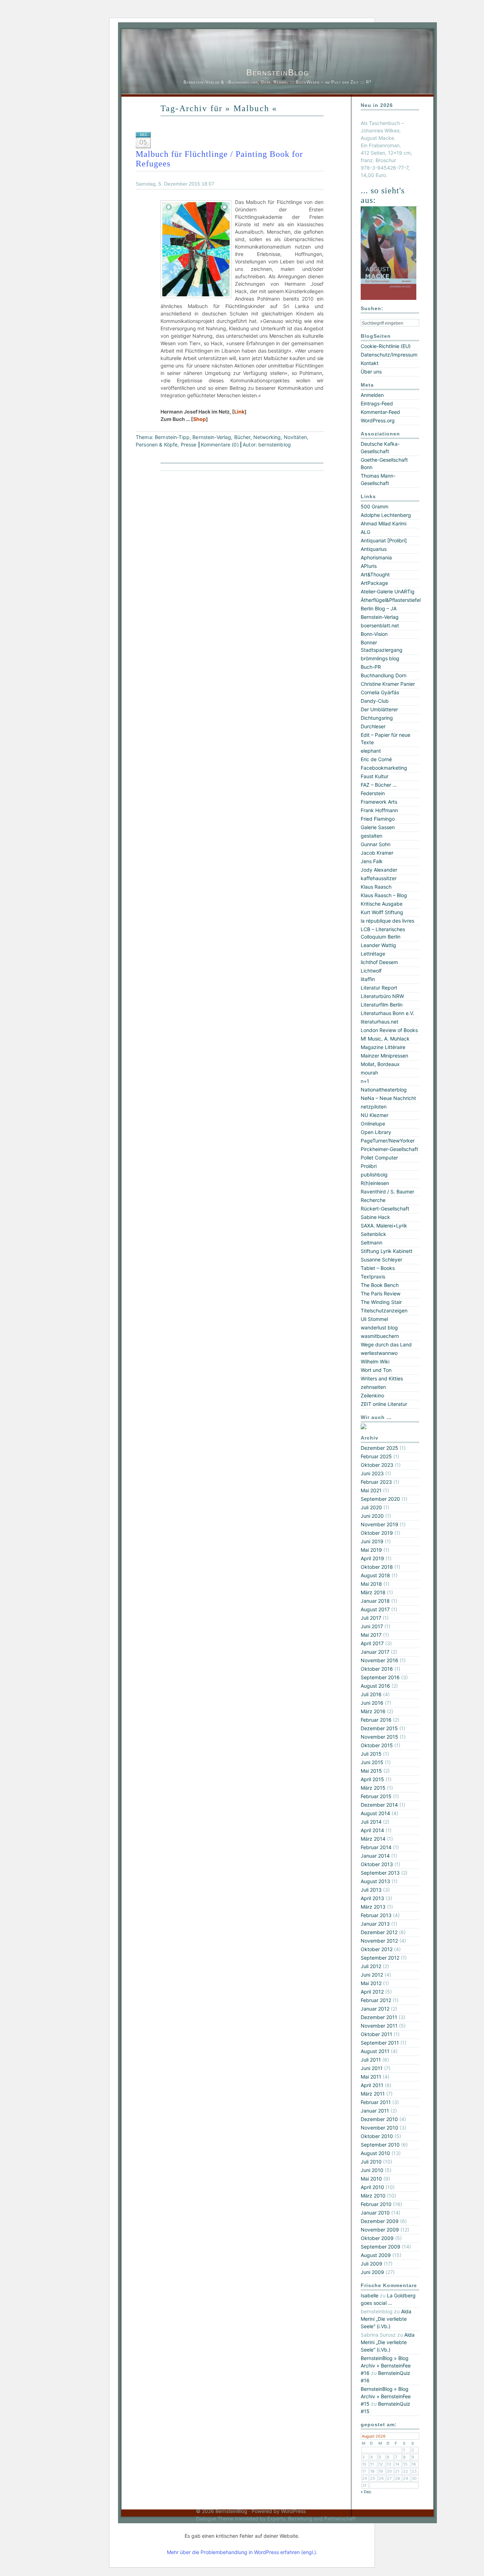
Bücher (242, 437)
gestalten (372, 836)
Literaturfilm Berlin (382, 1005)
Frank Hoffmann (379, 810)
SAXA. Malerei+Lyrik (384, 1226)
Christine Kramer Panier (388, 684)
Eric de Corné (376, 759)
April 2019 (372, 1558)
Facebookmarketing (384, 768)
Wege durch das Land (386, 1344)
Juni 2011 (372, 2068)
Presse (189, 444)
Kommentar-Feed (380, 412)
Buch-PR (371, 667)
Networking (267, 437)
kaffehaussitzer (379, 878)
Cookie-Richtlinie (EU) (386, 346)
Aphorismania (376, 557)
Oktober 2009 (377, 2238)
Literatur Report (379, 988)
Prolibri (369, 1166)
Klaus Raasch (376, 887)
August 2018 (375, 1575)
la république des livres (387, 921)
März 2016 (373, 1711)
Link (239, 412)
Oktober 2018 (377, 1567)
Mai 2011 (371, 2077)
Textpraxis (373, 1276)
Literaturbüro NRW (382, 996)
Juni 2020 (372, 1516)
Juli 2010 (371, 2162)
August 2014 (375, 1813)
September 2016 (380, 1677)
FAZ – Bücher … (379, 785)
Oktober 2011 (376, 2034)
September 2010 (380, 2145)
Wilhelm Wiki (375, 1361)
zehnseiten (373, 1387)
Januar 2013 (375, 1924)
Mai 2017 (371, 1635)
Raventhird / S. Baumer (387, 1192)
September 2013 (380, 1873)
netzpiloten (374, 1107)
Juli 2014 (371, 1822)
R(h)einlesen (375, 1183)
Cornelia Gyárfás (380, 692)
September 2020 (380, 1499)
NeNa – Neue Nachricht (388, 1098)
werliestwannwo (379, 1353)
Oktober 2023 (377, 1465)
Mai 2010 (371, 2179)
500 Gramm (375, 506)
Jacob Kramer (377, 853)
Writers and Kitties (382, 1378)
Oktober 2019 (377, 1533)
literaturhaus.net (379, 1022)
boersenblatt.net (380, 625)
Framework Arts (379, 802)
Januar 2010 (375, 2213)
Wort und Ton (376, 1370)
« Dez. (366, 2492)
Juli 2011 (371, 2060)
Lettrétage (373, 954)
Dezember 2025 (379, 1448)
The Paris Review (381, 1293)
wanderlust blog (379, 1327)
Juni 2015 (372, 1762)
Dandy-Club (375, 701)
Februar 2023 (376, 1482)
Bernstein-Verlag (212, 437)
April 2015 (372, 1779)
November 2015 (379, 1737)
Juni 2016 (372, 1703)
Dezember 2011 (379, 2017)
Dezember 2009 (380, 2221)
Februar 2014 (376, 1847)
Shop (199, 419)
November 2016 (379, 1660)
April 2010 (372, 2187)
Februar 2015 (376, 1796)
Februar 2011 (376, 2102)
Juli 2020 (371, 1507)
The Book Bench (380, 1285)
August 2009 (376, 2255)
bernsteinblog (275, 444)
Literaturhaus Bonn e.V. (387, 1013)
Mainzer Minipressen (384, 1056)
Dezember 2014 (379, 1805)
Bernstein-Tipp (172, 437)
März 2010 (373, 2196)
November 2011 (379, 2026)
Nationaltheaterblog (384, 1090)
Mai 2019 (371, 1550)
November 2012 (379, 1941)
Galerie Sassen (378, 827)
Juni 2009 (372, 2272)
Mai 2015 (371, 1771)
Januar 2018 (375, 1601)
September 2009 (381, 2247)
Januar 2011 (375, 2111)
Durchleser (373, 726)
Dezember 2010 (379, 2119)
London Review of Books (389, 1030)
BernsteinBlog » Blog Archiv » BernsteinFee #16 (386, 2366)
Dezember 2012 (379, 1932)
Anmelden (372, 395)
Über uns (371, 372)
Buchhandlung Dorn (384, 675)
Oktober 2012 (377, 1949)
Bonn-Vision (374, 634)
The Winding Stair (381, 1302)
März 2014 (373, 1839)
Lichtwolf (371, 971)
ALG (365, 532)
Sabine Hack (375, 1217)
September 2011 (380, 2043)
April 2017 (372, 1643)
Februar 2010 (376, 2204)
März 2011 (373, 2094)
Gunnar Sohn (376, 844)
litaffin (368, 979)
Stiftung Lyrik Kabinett (387, 1251)
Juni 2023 (372, 1473)
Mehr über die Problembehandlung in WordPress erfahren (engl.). (242, 2552)
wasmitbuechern (380, 1336)
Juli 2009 (372, 2264)
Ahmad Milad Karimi (384, 523)
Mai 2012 (371, 1983)
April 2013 (372, 1898)
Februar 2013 (376, 1915)
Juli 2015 (371, 1754)
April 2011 (372, 2085)
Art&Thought (375, 574)
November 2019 (379, 1524)
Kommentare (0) (220, 444)
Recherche (373, 1200)
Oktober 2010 (377, 2136)
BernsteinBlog (278, 72)
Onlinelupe (373, 1124)
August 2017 (375, 1609)
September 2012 (380, 1958)
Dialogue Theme (215, 2518)
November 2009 (380, 2230)
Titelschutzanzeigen (384, 1310)
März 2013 (373, 1907)
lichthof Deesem (379, 962)
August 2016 (375, 1686)
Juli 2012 (371, 1966)
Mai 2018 (371, 1584)
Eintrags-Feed (377, 403)
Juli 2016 (371, 1694)
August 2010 (375, 2153)
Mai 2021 (371, 1490)
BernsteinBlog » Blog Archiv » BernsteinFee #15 (386, 2396)
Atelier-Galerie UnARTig (388, 591)
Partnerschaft (340, 2518)
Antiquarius (374, 549)
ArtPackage (374, 583)
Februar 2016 (376, 1720)
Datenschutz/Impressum (389, 355)
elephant (371, 751)
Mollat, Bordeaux (380, 1064)
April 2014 (372, 1830)
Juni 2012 (372, 1975)
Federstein (373, 793)
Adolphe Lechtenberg (386, 515)
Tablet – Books (378, 1268)
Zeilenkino (372, 1395)
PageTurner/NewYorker (388, 1141)
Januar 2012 (375, 2009)
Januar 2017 (375, 1652)
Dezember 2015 (379, 1728)
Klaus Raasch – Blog (384, 895)
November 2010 (379, 2128)
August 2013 (375, 1881)
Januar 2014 (375, 1856)
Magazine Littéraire (383, 1047)
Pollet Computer (379, 1158)
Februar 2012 (376, 2000)
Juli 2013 (371, 1890)
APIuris (369, 566)
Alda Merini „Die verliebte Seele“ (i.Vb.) (386, 2319)
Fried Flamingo (378, 819)
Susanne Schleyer (381, 1259)
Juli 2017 (371, 1618)
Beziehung (300, 2518)
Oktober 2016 (377, 1669)
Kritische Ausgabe (382, 904)
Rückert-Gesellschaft (385, 1209)
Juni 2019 (372, 1541)
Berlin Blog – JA (379, 608)
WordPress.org (378, 420)
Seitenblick (373, 1234)
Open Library (376, 1132)
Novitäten (295, 437)
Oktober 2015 (377, 1745)
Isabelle (370, 2295)
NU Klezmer (375, 1115)
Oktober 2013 (377, 1864)
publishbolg (374, 1175)
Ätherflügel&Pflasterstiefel (391, 600)
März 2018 (373, 1592)
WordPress (293, 2511)
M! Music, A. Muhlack (385, 1039)
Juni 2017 (372, 1626)
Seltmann (372, 1243)
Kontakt (370, 363)
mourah (369, 1073)
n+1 (365, 1081)
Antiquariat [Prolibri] (384, 540)
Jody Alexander (379, 870)
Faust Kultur (375, 776)
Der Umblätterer (379, 709)
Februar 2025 (376, 1456)
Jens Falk (372, 861)
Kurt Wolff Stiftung (382, 912)
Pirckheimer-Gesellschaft (389, 1149)
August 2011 (375, 2051)
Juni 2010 (372, 2170)
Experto (276, 2518)
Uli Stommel (374, 1319)
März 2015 (373, 1788)
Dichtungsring (377, 718)
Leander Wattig (378, 945)
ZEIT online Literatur (384, 1404)
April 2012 (372, 1992)
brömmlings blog (380, 658)
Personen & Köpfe (157, 444)
